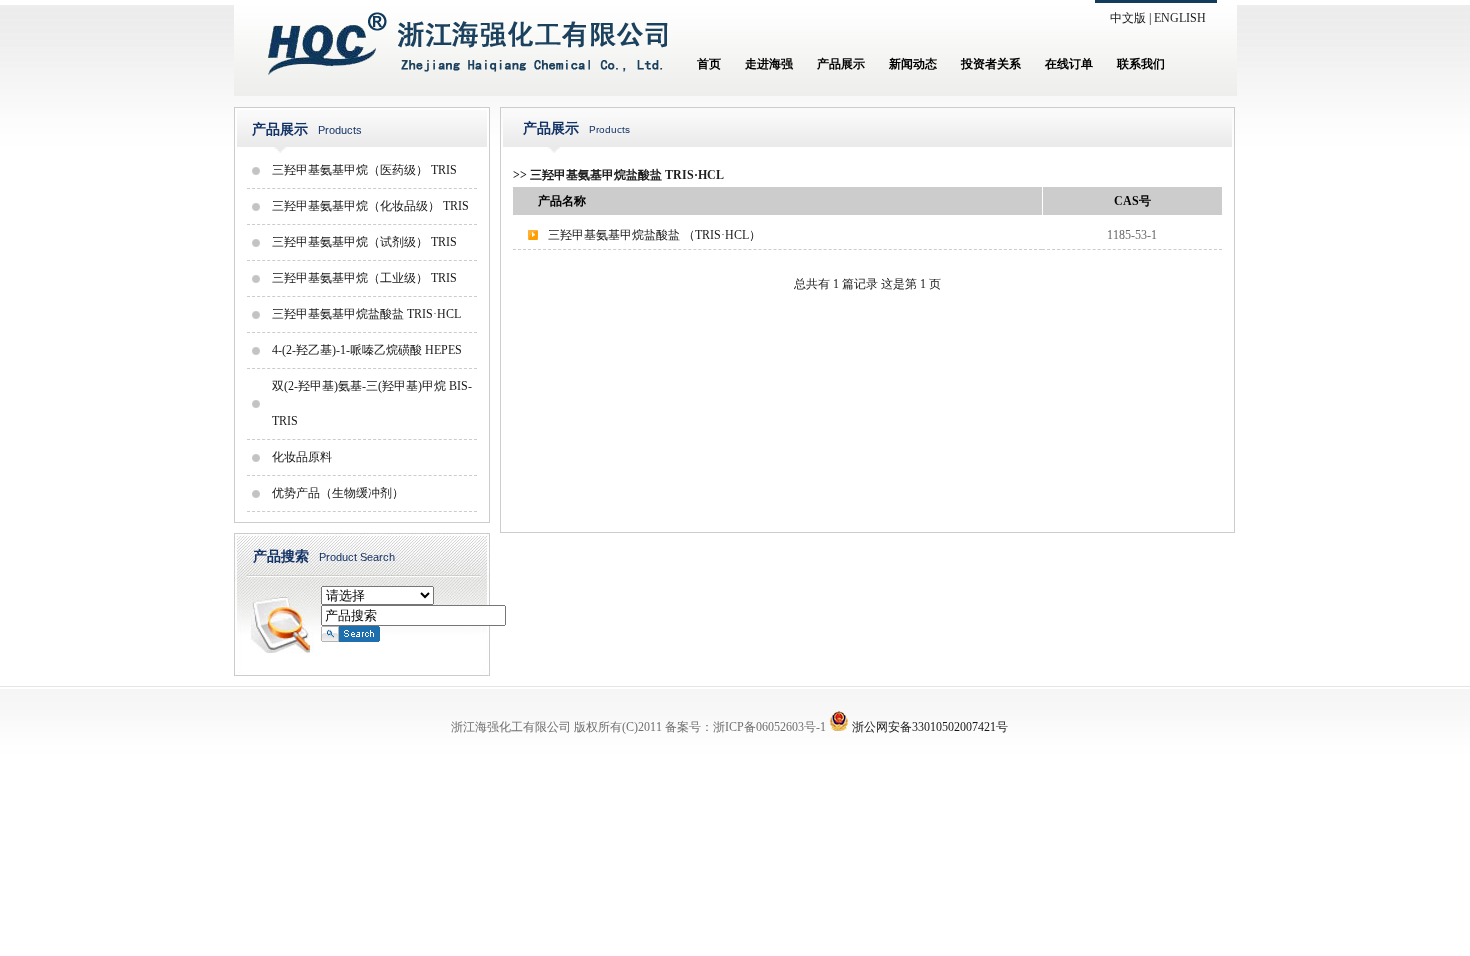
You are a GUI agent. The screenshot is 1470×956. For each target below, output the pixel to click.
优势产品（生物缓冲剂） (338, 493)
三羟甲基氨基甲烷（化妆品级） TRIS (370, 206)
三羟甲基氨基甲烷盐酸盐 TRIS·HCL (366, 314)
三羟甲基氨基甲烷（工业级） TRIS (364, 278)
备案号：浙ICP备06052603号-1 (745, 727)
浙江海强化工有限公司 (511, 727)
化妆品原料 (302, 457)
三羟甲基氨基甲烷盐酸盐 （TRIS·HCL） (654, 235)
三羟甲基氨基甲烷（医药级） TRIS (364, 170)
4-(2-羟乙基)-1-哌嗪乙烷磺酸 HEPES (367, 350)
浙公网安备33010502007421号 (930, 727)
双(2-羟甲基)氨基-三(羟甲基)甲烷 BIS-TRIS (372, 403)
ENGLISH (1180, 18)
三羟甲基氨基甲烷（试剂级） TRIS (364, 242)
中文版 (1128, 18)
